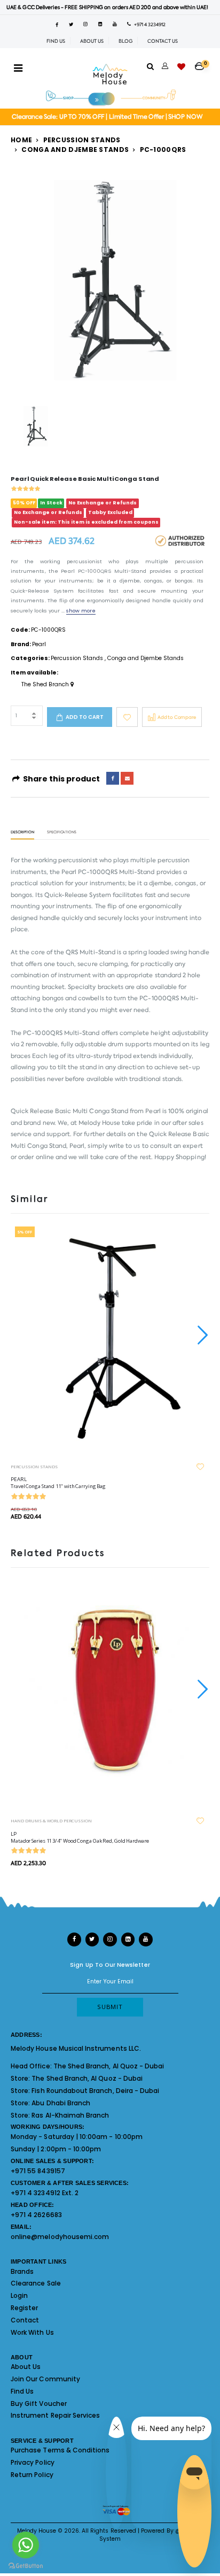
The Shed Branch (46, 685)
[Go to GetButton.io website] (26, 2565)
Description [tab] (22, 833)
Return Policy (32, 2475)
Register (24, 2308)
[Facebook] (113, 778)
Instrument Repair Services (55, 2415)
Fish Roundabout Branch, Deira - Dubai (95, 2091)
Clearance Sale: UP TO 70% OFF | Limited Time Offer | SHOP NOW (107, 117)
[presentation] (201, 1335)
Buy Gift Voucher (39, 2403)
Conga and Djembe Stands (75, 149)
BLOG (125, 41)
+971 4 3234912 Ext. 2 (45, 2193)
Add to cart (85, 717)
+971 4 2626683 (36, 2215)
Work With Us (32, 2332)
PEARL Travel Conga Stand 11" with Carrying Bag (58, 1483)
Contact (25, 2320)
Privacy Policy (33, 2462)
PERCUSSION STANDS (34, 1466)
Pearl (39, 644)
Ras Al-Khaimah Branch (70, 2115)
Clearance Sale (36, 2283)
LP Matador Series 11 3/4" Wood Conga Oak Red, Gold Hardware (80, 1837)
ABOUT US (92, 41)
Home (21, 140)
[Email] (127, 778)
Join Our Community (45, 2379)
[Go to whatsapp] (26, 2545)
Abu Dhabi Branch (61, 2103)
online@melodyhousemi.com (60, 2237)
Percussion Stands (82, 140)
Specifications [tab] (62, 833)
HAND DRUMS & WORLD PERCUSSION (51, 1820)
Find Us (22, 2391)
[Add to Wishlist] (127, 717)
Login (19, 2295)
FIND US (56, 41)
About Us (26, 2367)
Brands (22, 2271)
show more (81, 611)
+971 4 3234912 (148, 25)
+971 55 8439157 (38, 2171)
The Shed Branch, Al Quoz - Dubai (109, 2066)
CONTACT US (163, 41)
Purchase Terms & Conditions (60, 2450)
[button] (202, 63)
